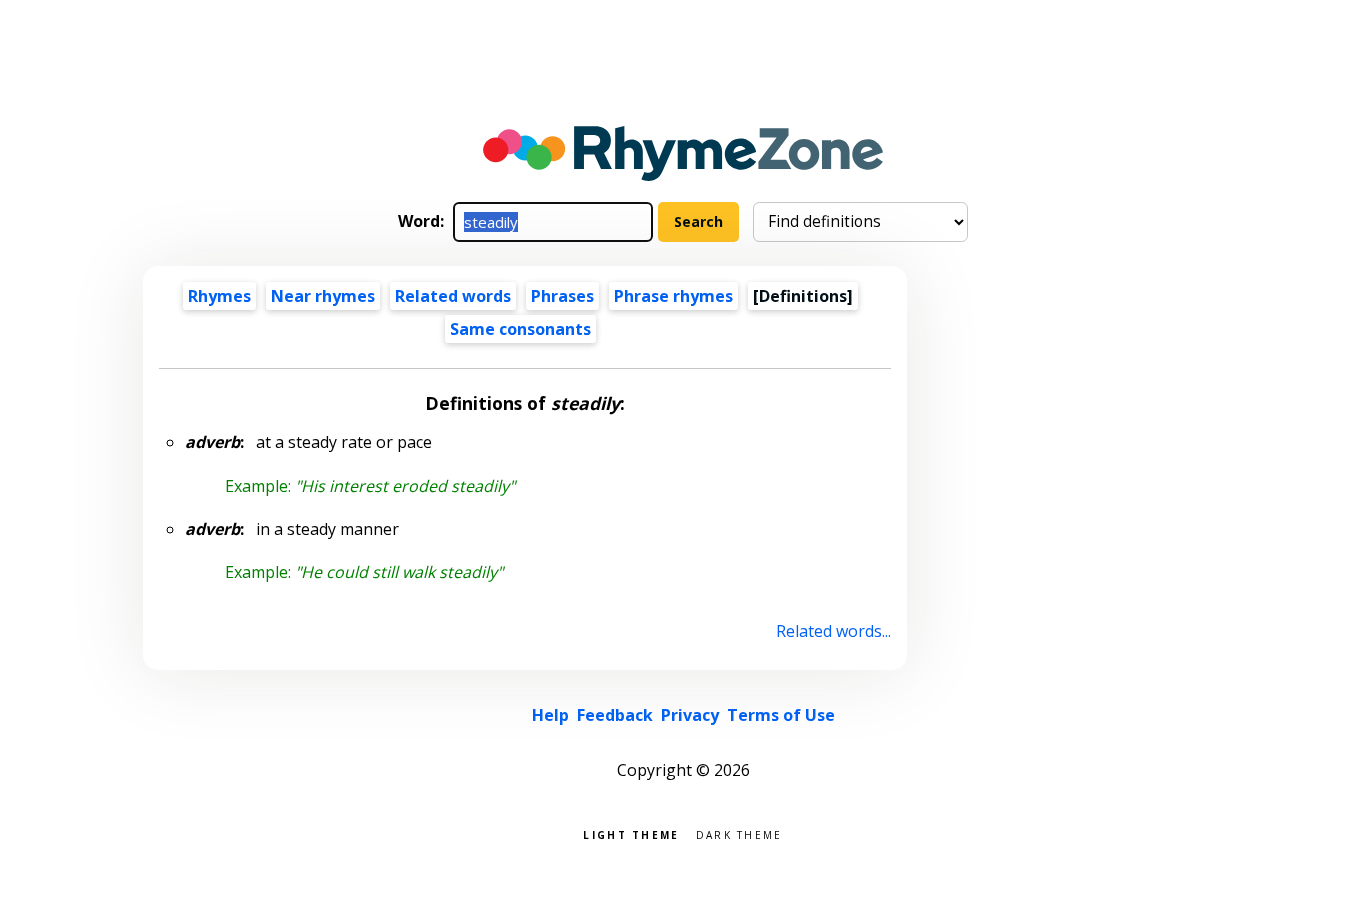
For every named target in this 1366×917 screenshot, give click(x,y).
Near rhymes (323, 296)
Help (550, 715)
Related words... (833, 631)
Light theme (631, 833)
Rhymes (219, 296)
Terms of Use (781, 715)
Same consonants (520, 329)
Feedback (615, 715)
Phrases (562, 296)
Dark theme (739, 833)
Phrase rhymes (673, 296)
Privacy (690, 715)
